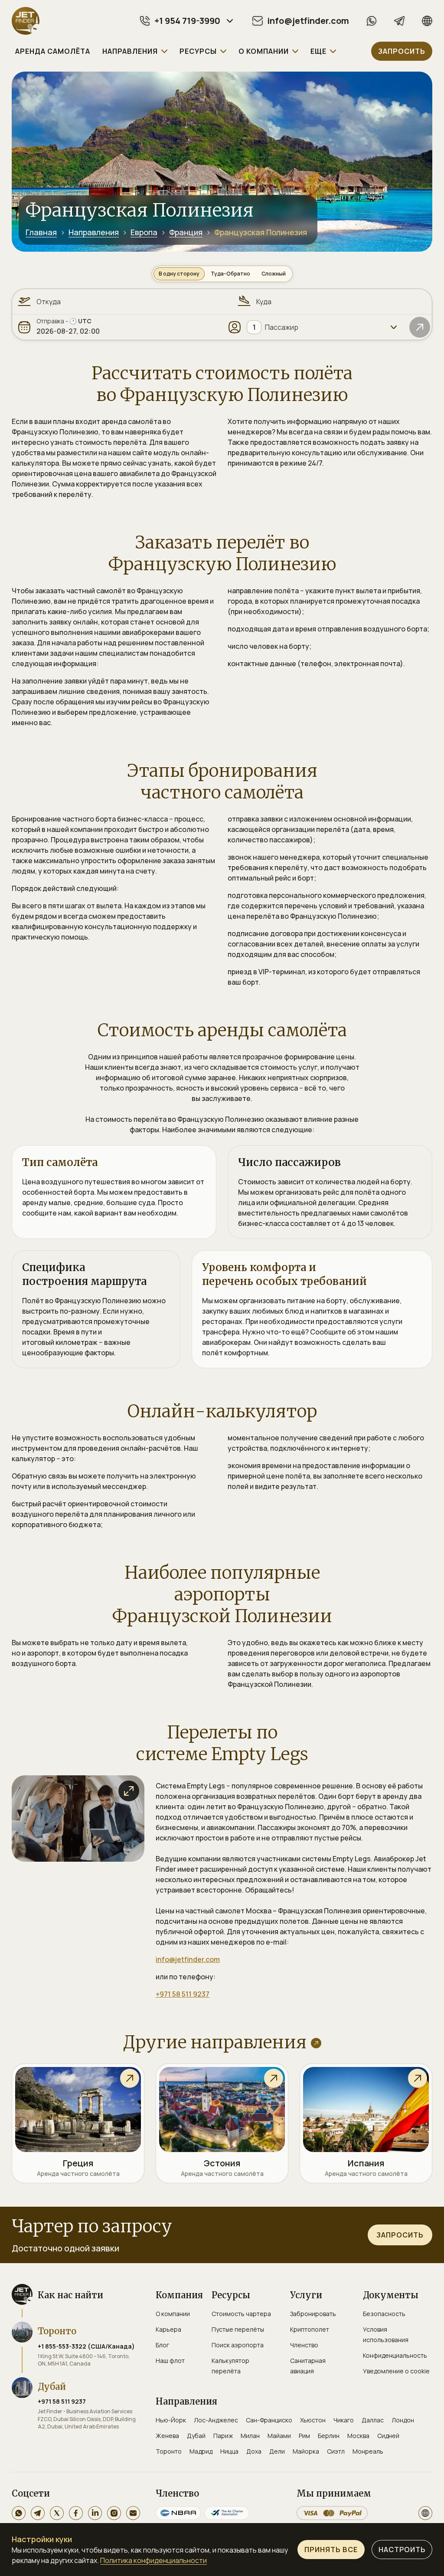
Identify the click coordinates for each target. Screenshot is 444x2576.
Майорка (306, 2451)
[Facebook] (76, 2513)
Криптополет (310, 2329)
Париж (223, 2436)
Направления (94, 232)
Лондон (403, 2420)
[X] (57, 2513)
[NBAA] (178, 2513)
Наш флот (170, 2361)
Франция (186, 232)
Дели (277, 2451)
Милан (250, 2436)
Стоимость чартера (241, 2314)
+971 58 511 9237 (183, 1994)
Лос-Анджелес (216, 2420)
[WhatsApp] (372, 21)
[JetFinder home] (26, 21)
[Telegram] (399, 21)
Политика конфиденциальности (153, 2560)
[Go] (420, 327)
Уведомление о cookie (396, 2371)
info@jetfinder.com (188, 1959)
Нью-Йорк (171, 2420)
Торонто (169, 2451)
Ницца (229, 2451)
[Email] (133, 2513)
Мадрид (201, 2451)
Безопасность (384, 2314)
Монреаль (368, 2451)
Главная (41, 232)
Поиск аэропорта (238, 2345)
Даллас (373, 2420)
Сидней (388, 2436)
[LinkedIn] (95, 2513)
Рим (304, 2436)
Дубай (196, 2436)
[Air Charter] (227, 2513)
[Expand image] (129, 1791)
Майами (279, 2436)
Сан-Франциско (269, 2420)
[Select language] (425, 2513)
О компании (173, 2314)
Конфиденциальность (395, 2355)
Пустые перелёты (238, 2329)
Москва (358, 2436)
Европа (144, 232)
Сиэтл (336, 2451)
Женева (167, 2436)
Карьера (168, 2329)
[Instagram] (114, 2513)
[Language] (427, 21)
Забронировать (313, 2314)
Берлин (329, 2436)
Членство (304, 2345)
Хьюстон (313, 2420)
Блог (162, 2345)
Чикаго (344, 2420)
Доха (254, 2451)
